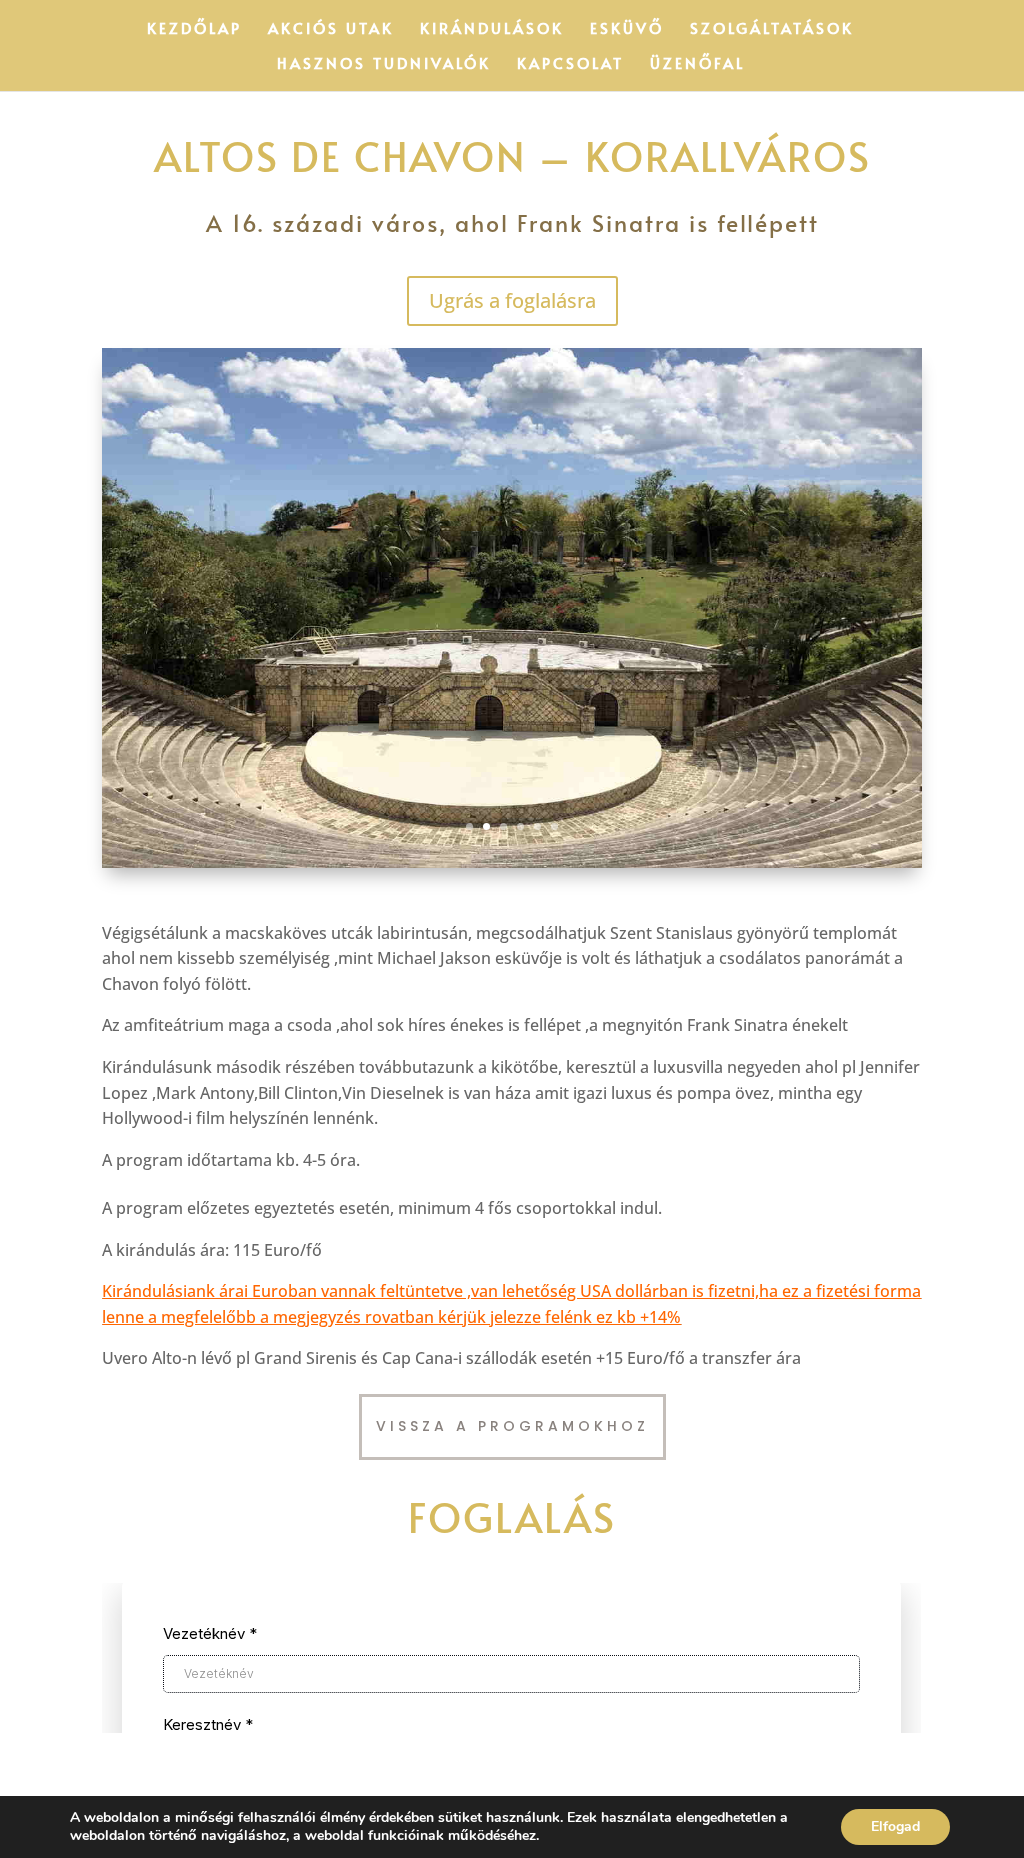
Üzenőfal (697, 64)
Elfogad (895, 1826)
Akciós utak (331, 29)
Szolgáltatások (772, 29)
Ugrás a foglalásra (512, 300)
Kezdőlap (194, 29)
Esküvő (627, 29)
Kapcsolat (570, 64)
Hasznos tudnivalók (384, 64)
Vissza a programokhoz (512, 1426)
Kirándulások (492, 29)
